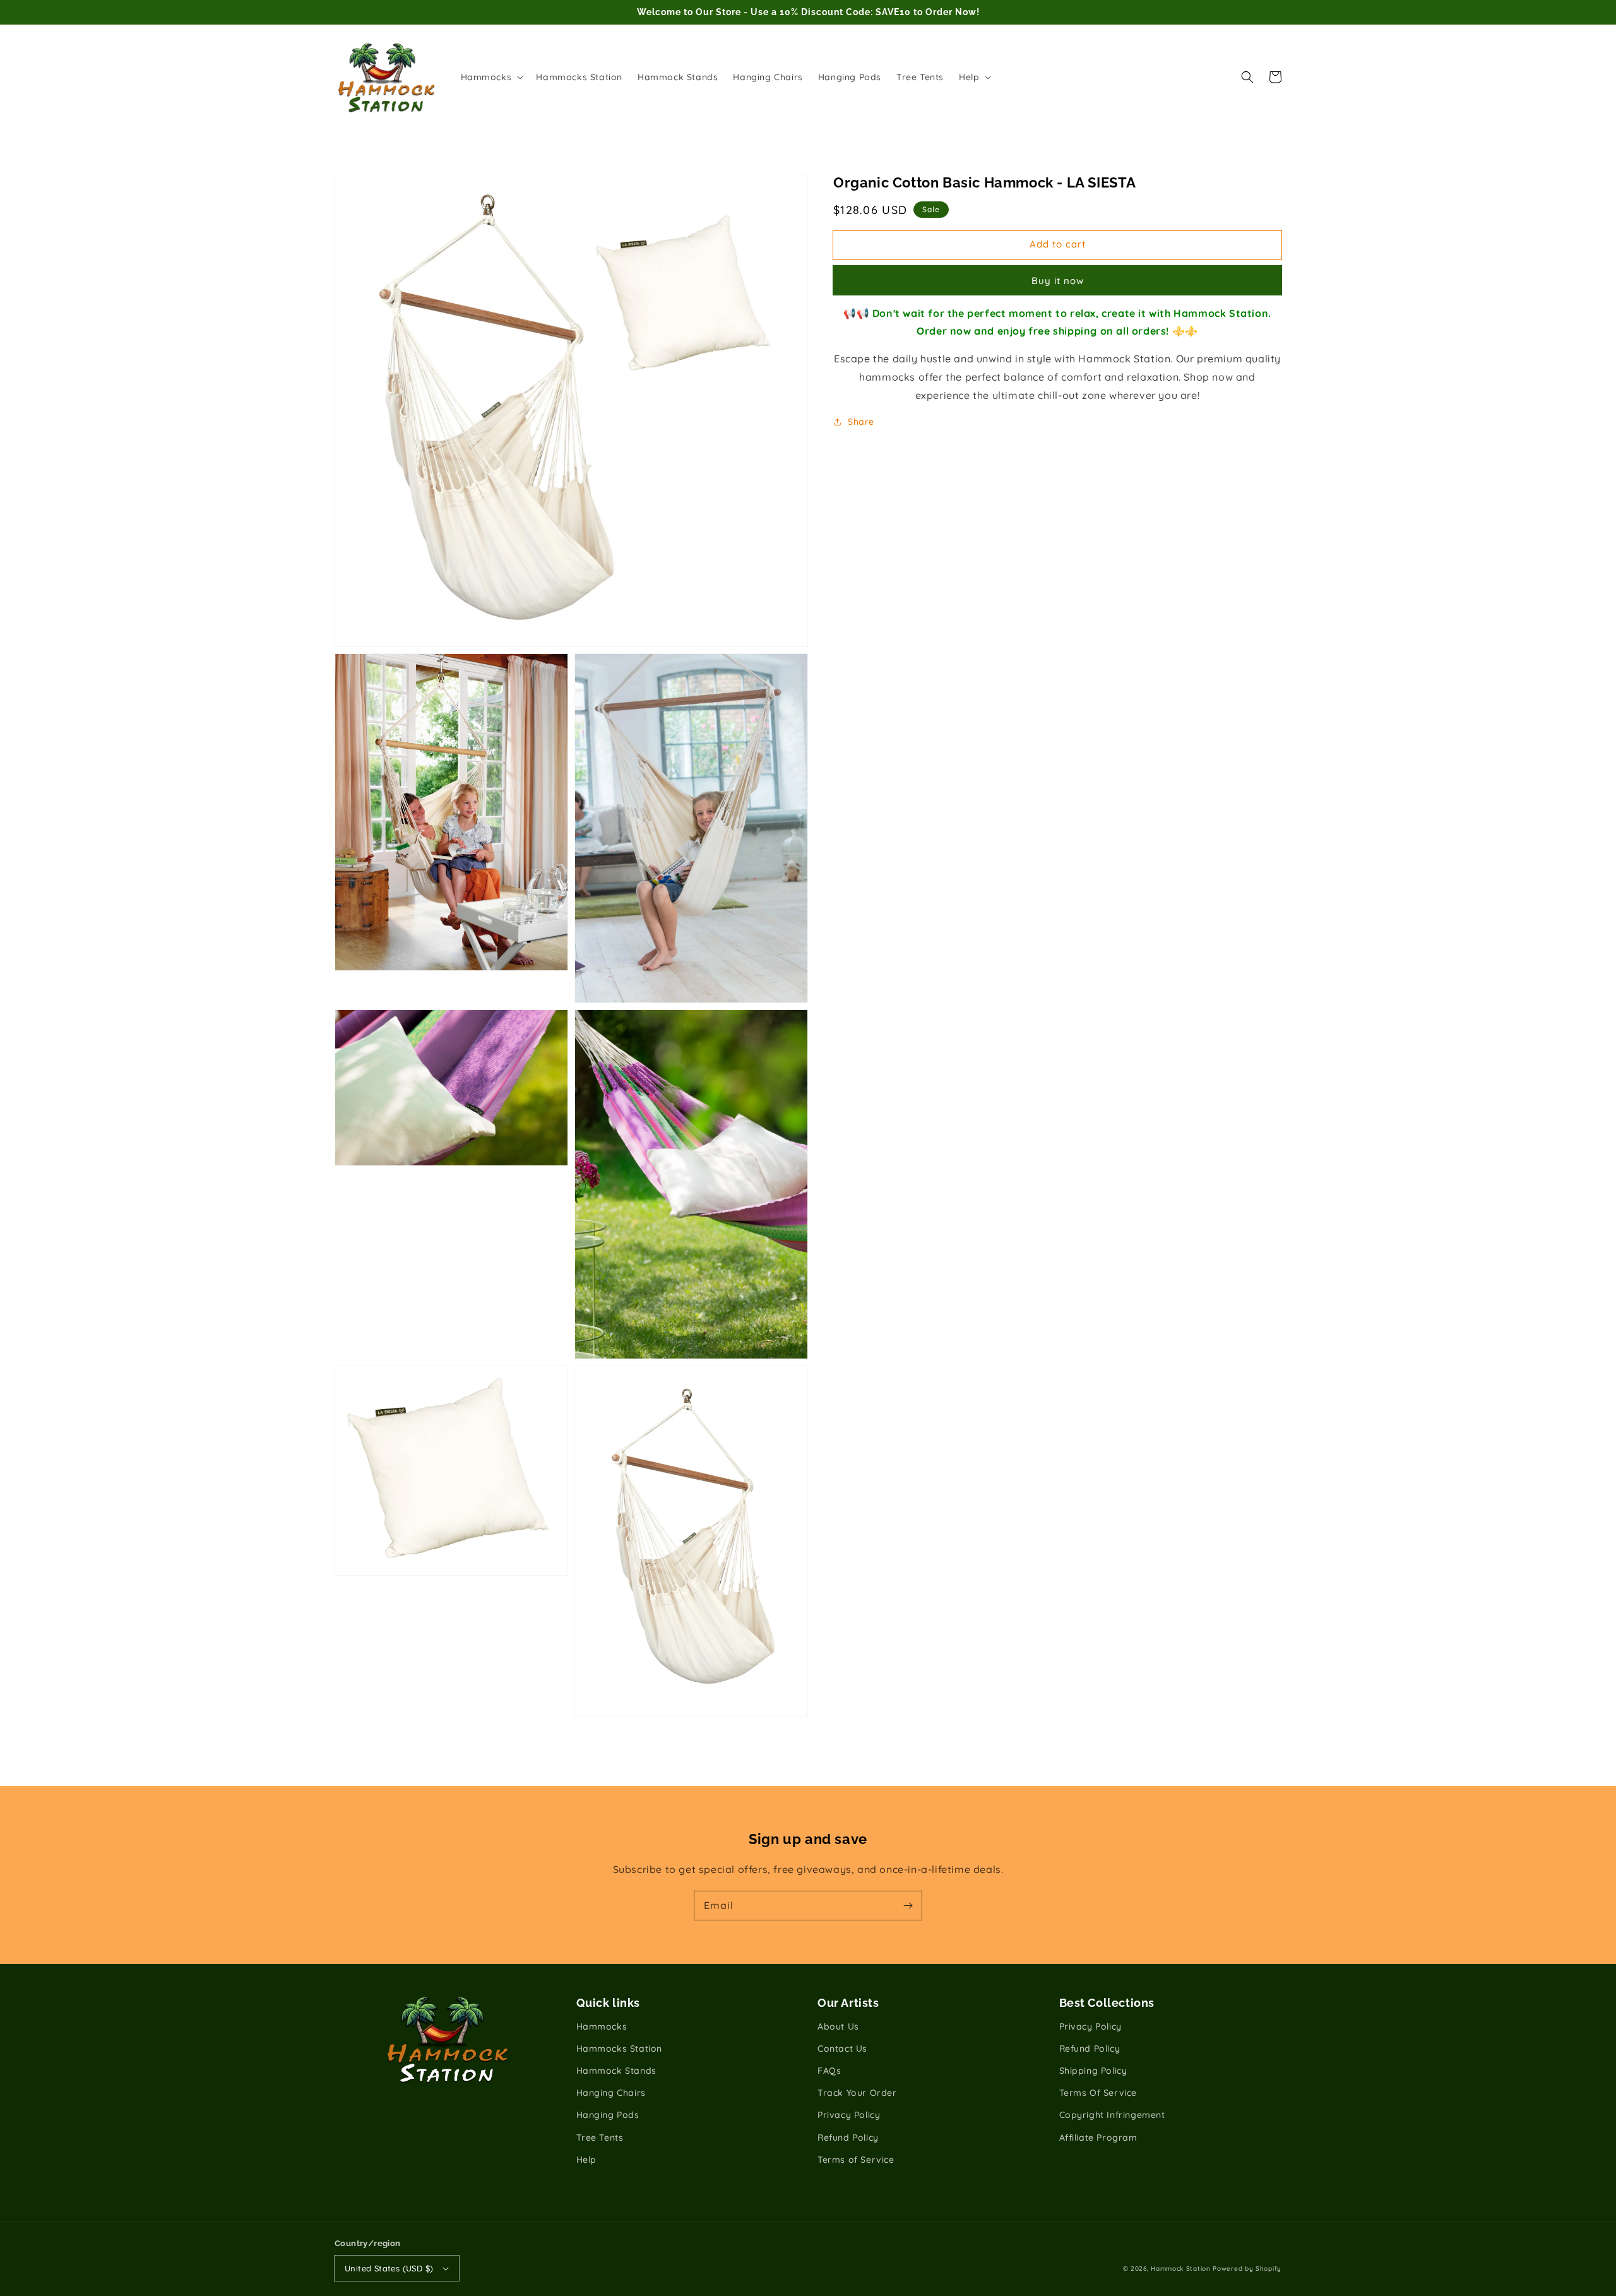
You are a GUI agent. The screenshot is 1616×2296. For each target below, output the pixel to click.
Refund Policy (848, 2138)
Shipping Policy (1093, 2071)
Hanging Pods (608, 2115)
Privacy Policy (849, 2115)
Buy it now (1058, 281)
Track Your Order (857, 2093)
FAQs (829, 2071)
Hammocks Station (620, 2049)
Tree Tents (600, 2138)
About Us (838, 2026)
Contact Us (842, 2049)
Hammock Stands (616, 2071)
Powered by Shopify (1247, 2269)
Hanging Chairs (611, 2093)
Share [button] (861, 422)
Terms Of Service (1098, 2093)
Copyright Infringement (1112, 2115)
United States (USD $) (389, 2268)
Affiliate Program (1098, 2138)
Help (586, 2160)
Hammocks (602, 2026)
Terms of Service (856, 2160)
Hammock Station (1181, 2269)
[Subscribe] (908, 1905)
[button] (1247, 77)
